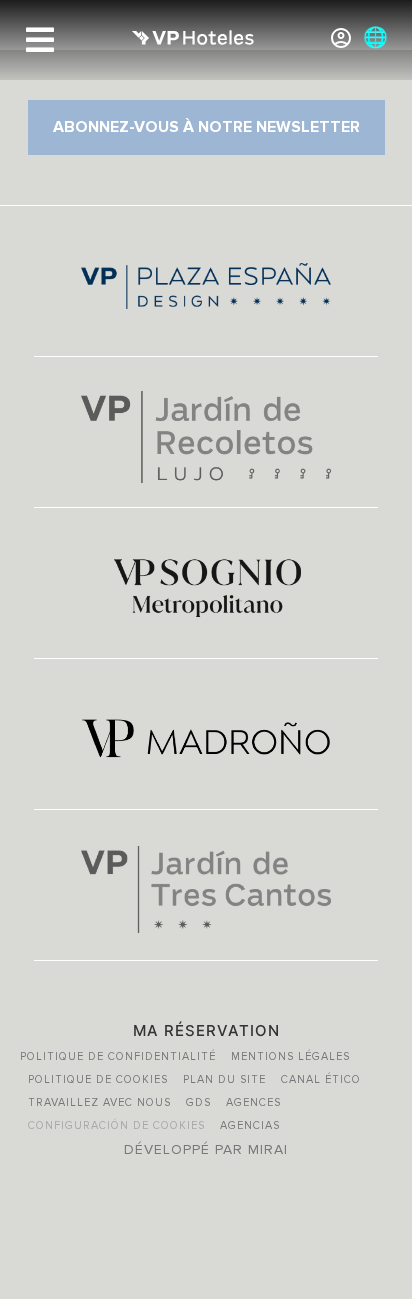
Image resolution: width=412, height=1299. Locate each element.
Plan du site (224, 1079)
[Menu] (40, 40)
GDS (198, 1102)
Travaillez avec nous (99, 1102)
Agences (253, 1102)
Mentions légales (290, 1056)
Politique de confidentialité (118, 1056)
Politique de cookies (98, 1079)
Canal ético (321, 1079)
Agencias (250, 1125)
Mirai (268, 1149)
